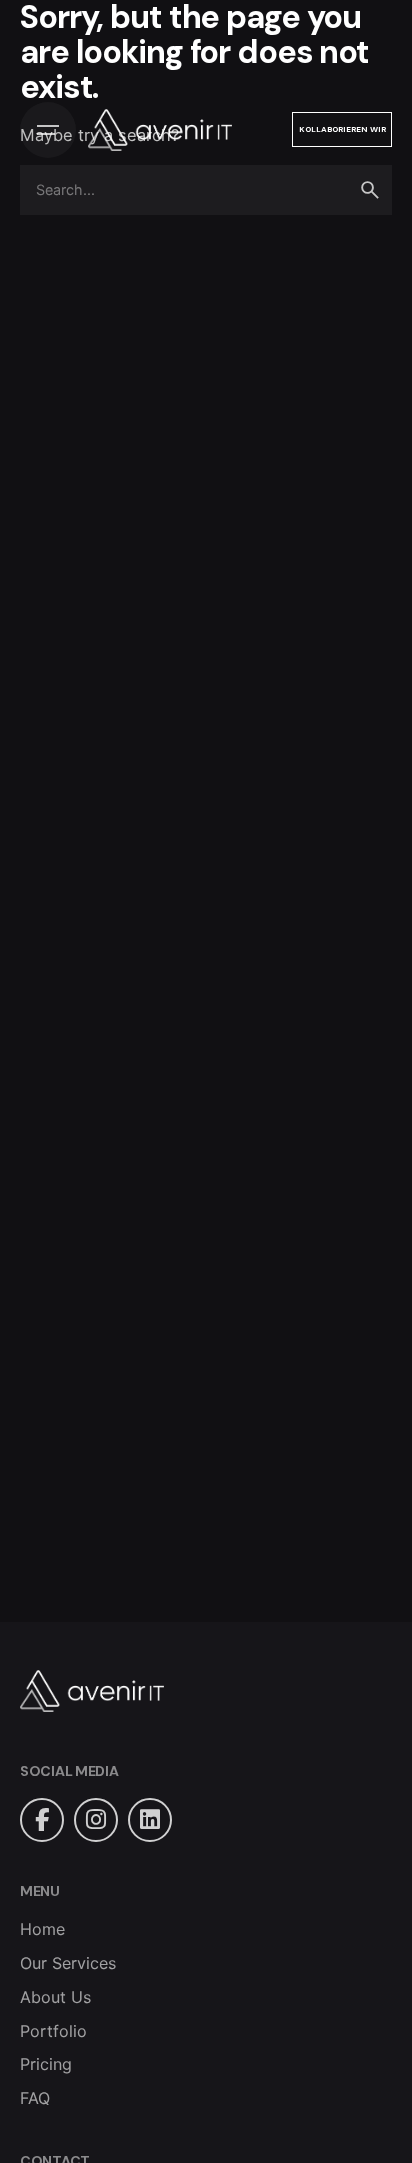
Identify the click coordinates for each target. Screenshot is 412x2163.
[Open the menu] (48, 130)
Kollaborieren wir (342, 129)
